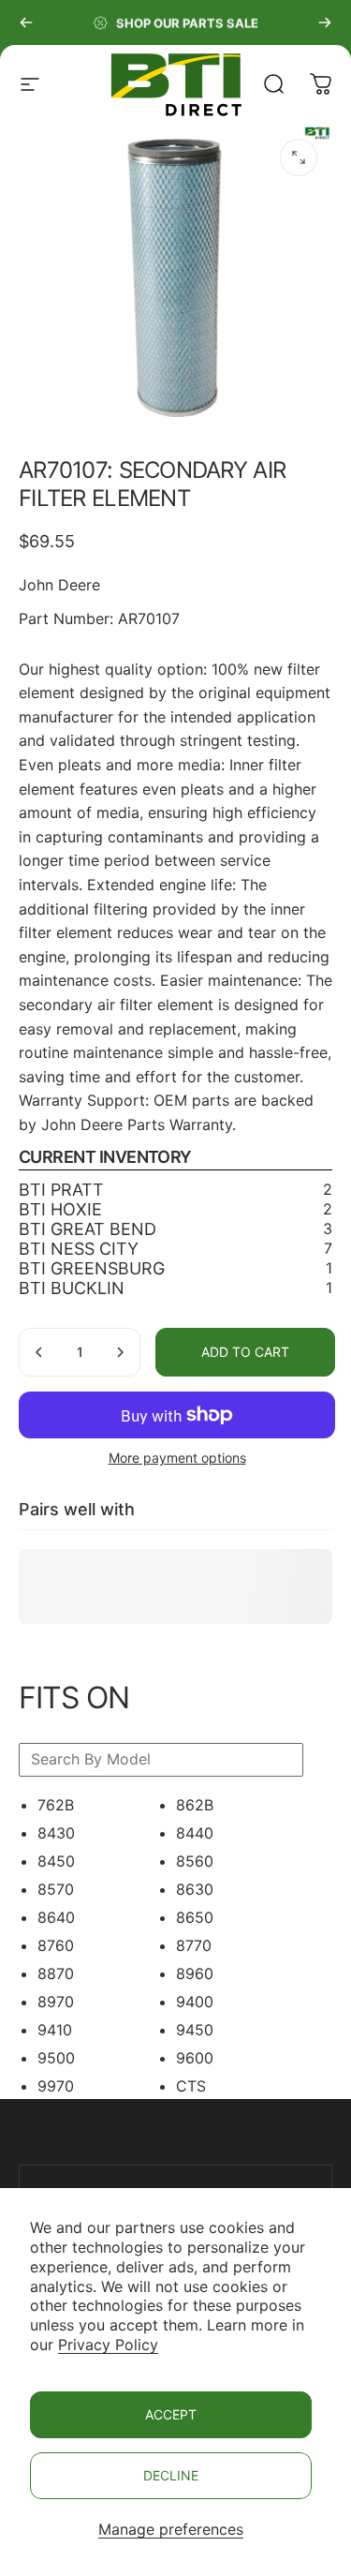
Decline (171, 2475)
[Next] (325, 22)
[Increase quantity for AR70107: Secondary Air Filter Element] (120, 1352)
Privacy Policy (108, 2345)
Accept (171, 2414)
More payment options (177, 1458)
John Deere (59, 585)
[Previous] (26, 22)
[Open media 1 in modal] (299, 157)
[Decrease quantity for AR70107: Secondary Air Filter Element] (39, 1352)
